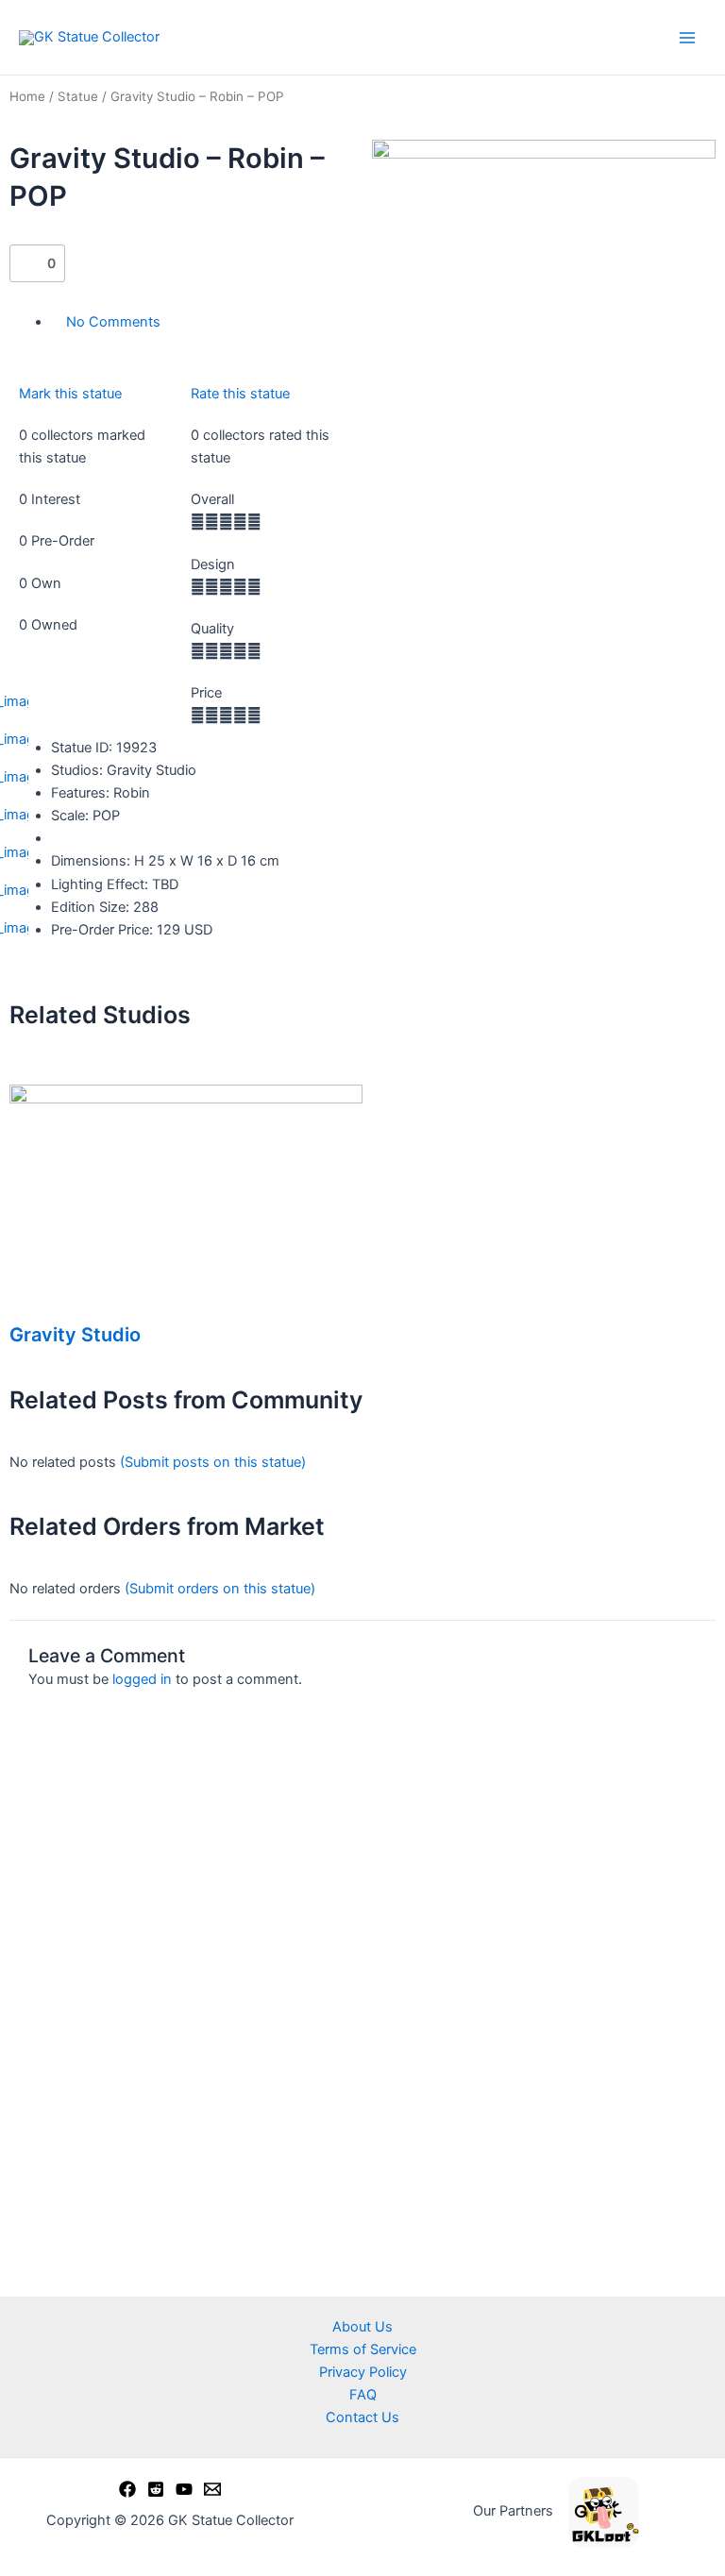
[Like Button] (28, 263)
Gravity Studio (75, 1335)
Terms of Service (363, 2349)
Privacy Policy (363, 2372)
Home (27, 96)
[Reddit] (156, 2489)
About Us (362, 2327)
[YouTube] (184, 2489)
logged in (142, 1679)
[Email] (212, 2489)
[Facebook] (127, 2489)
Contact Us (362, 2417)
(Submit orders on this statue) (220, 1589)
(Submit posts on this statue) (213, 1462)
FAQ (363, 2395)
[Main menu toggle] (687, 37)
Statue (78, 96)
